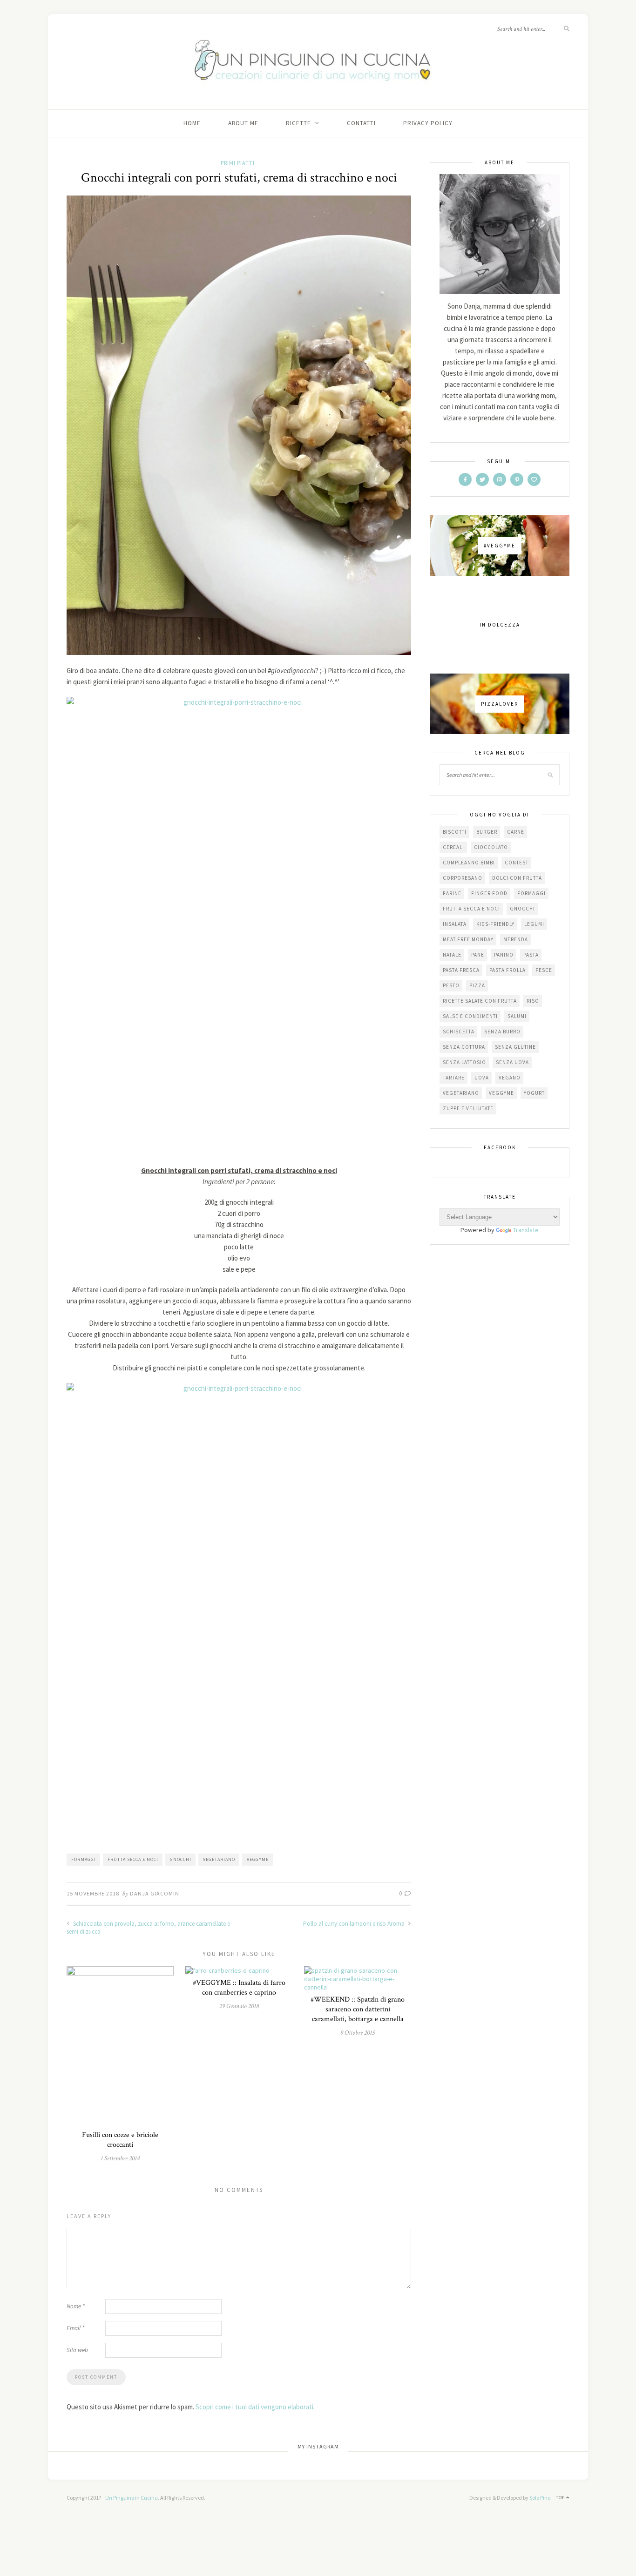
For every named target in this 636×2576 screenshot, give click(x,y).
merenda (516, 939)
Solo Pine (540, 2498)
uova (482, 1078)
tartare (454, 1078)
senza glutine (515, 1047)
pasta (531, 955)
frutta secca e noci (133, 1859)
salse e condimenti (470, 1016)
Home (192, 123)
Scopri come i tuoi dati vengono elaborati (254, 2407)
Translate (526, 1230)
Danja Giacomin (155, 1893)
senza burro (502, 1032)
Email (75, 2328)
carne (516, 832)
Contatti (361, 123)
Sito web (77, 2350)
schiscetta (459, 1032)
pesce (544, 970)
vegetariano (219, 1859)
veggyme (258, 1859)
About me (243, 123)
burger (487, 832)
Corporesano (463, 878)
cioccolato (491, 847)
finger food (489, 893)
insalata (455, 924)
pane (478, 955)
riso (533, 1001)
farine (452, 893)
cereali (453, 847)
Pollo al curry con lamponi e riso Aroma (355, 1924)
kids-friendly (495, 924)
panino (504, 955)
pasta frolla (507, 970)
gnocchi (181, 1859)
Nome (76, 2306)
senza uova (512, 1062)
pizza (477, 985)
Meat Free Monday (468, 939)
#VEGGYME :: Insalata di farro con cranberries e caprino (239, 1988)
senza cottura (464, 1047)
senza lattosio (464, 1062)
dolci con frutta (517, 878)
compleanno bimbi (469, 863)
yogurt (534, 1093)
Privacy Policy (428, 123)
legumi (534, 924)
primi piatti (238, 163)
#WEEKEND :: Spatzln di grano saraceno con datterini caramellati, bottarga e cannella (358, 2009)
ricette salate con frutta (480, 1001)
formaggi (84, 1859)
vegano (510, 1078)
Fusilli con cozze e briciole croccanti (120, 2140)
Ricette (298, 123)
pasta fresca (461, 970)
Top (561, 2498)
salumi (517, 1016)
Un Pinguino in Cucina (132, 2498)
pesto (451, 985)
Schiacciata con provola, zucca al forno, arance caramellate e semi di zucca (148, 1928)
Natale (452, 955)
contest (517, 863)
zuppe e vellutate (468, 1108)
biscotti (455, 832)
